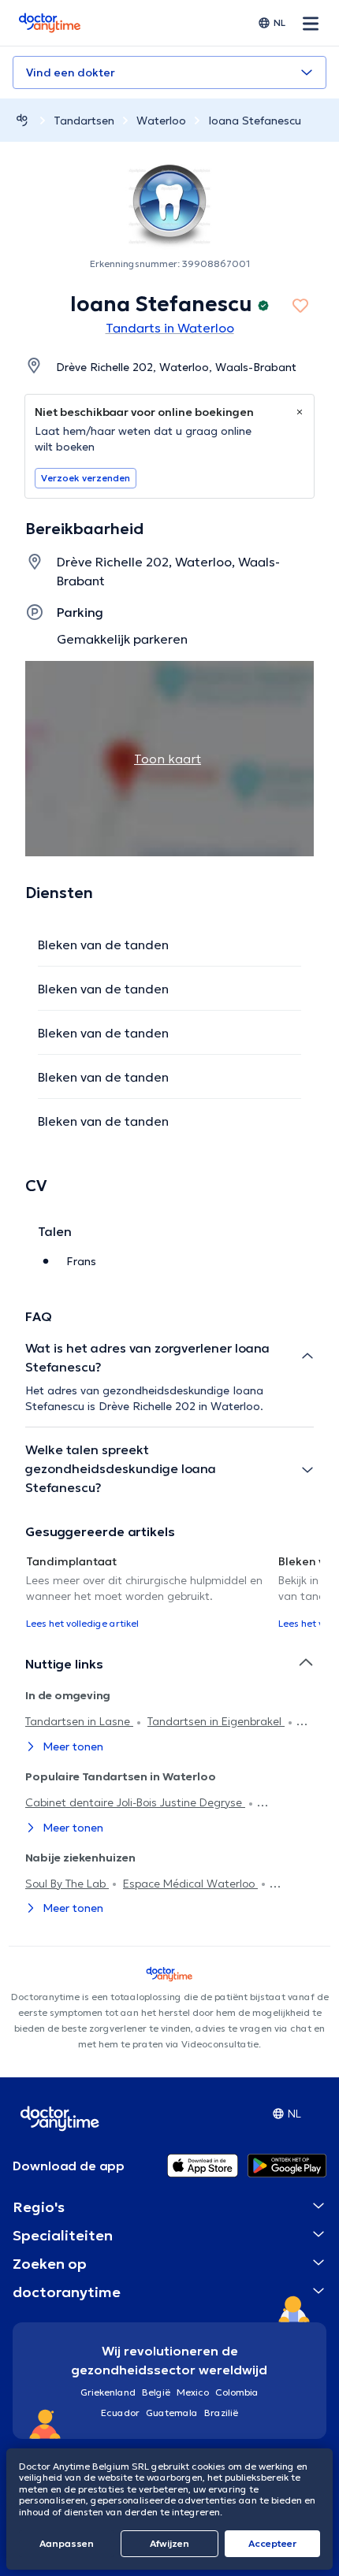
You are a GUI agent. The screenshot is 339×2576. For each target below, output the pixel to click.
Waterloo (161, 121)
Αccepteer (272, 2543)
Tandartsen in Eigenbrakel (216, 1721)
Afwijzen (169, 2543)
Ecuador (120, 2413)
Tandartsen (84, 121)
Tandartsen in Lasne (79, 1721)
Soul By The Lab (67, 1884)
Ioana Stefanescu (255, 121)
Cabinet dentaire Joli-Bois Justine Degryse (135, 1802)
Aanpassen (67, 2543)
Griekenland (108, 2392)
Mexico (193, 2392)
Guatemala (172, 2413)
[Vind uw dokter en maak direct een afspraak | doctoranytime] (22, 120)
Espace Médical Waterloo (190, 1884)
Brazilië (221, 2413)
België (156, 2392)
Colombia (237, 2392)
